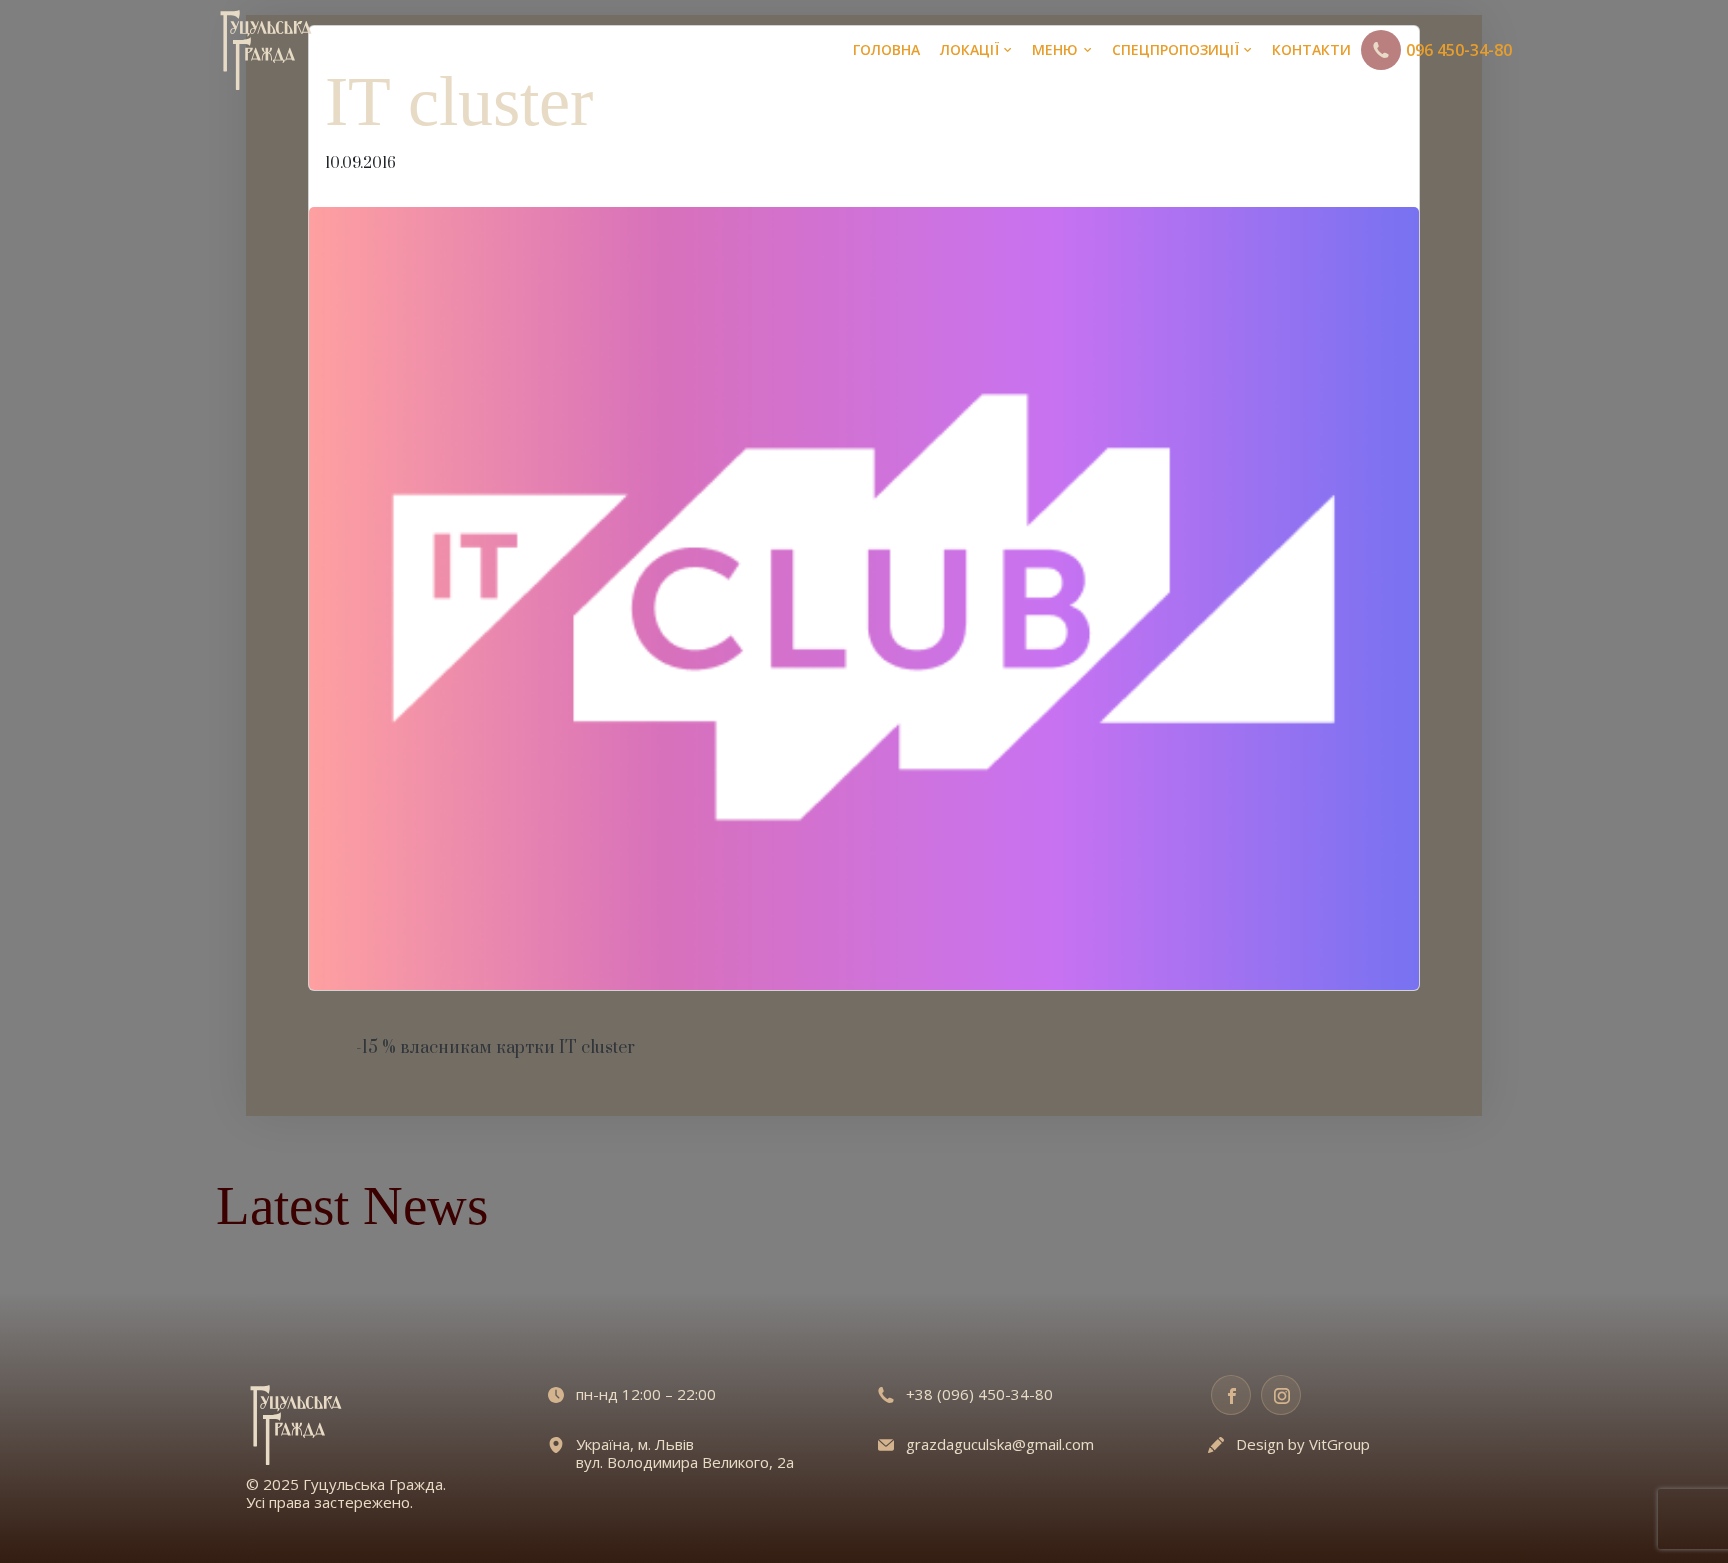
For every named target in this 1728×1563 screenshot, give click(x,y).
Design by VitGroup (1303, 1444)
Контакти (1311, 49)
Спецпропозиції (1175, 49)
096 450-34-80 (1459, 50)
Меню (1055, 49)
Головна (886, 49)
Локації (969, 49)
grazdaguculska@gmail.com (1000, 1444)
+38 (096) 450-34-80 (979, 1394)
